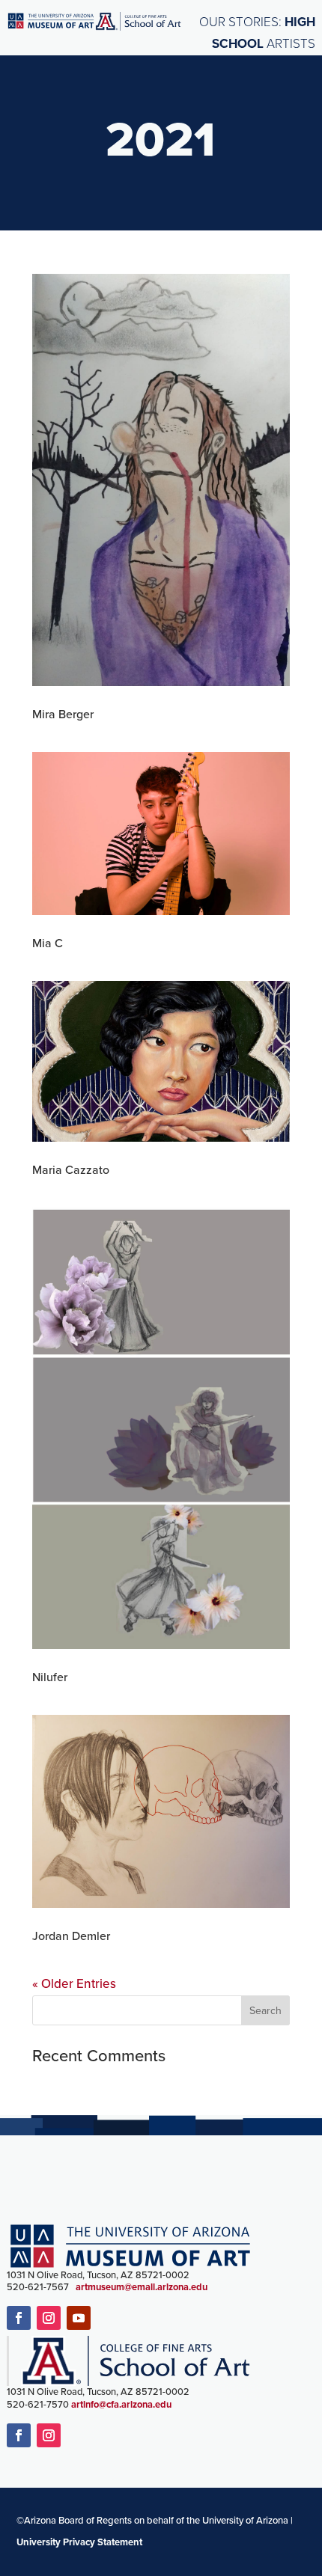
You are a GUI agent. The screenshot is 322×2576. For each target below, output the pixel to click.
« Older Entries (74, 1984)
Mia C (48, 943)
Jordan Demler (71, 1936)
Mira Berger (63, 714)
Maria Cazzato (71, 1170)
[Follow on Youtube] (79, 2318)
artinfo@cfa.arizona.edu (121, 2404)
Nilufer (50, 1677)
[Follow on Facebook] (19, 2318)
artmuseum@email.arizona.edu (142, 2287)
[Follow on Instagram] (49, 2318)
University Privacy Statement (79, 2542)
